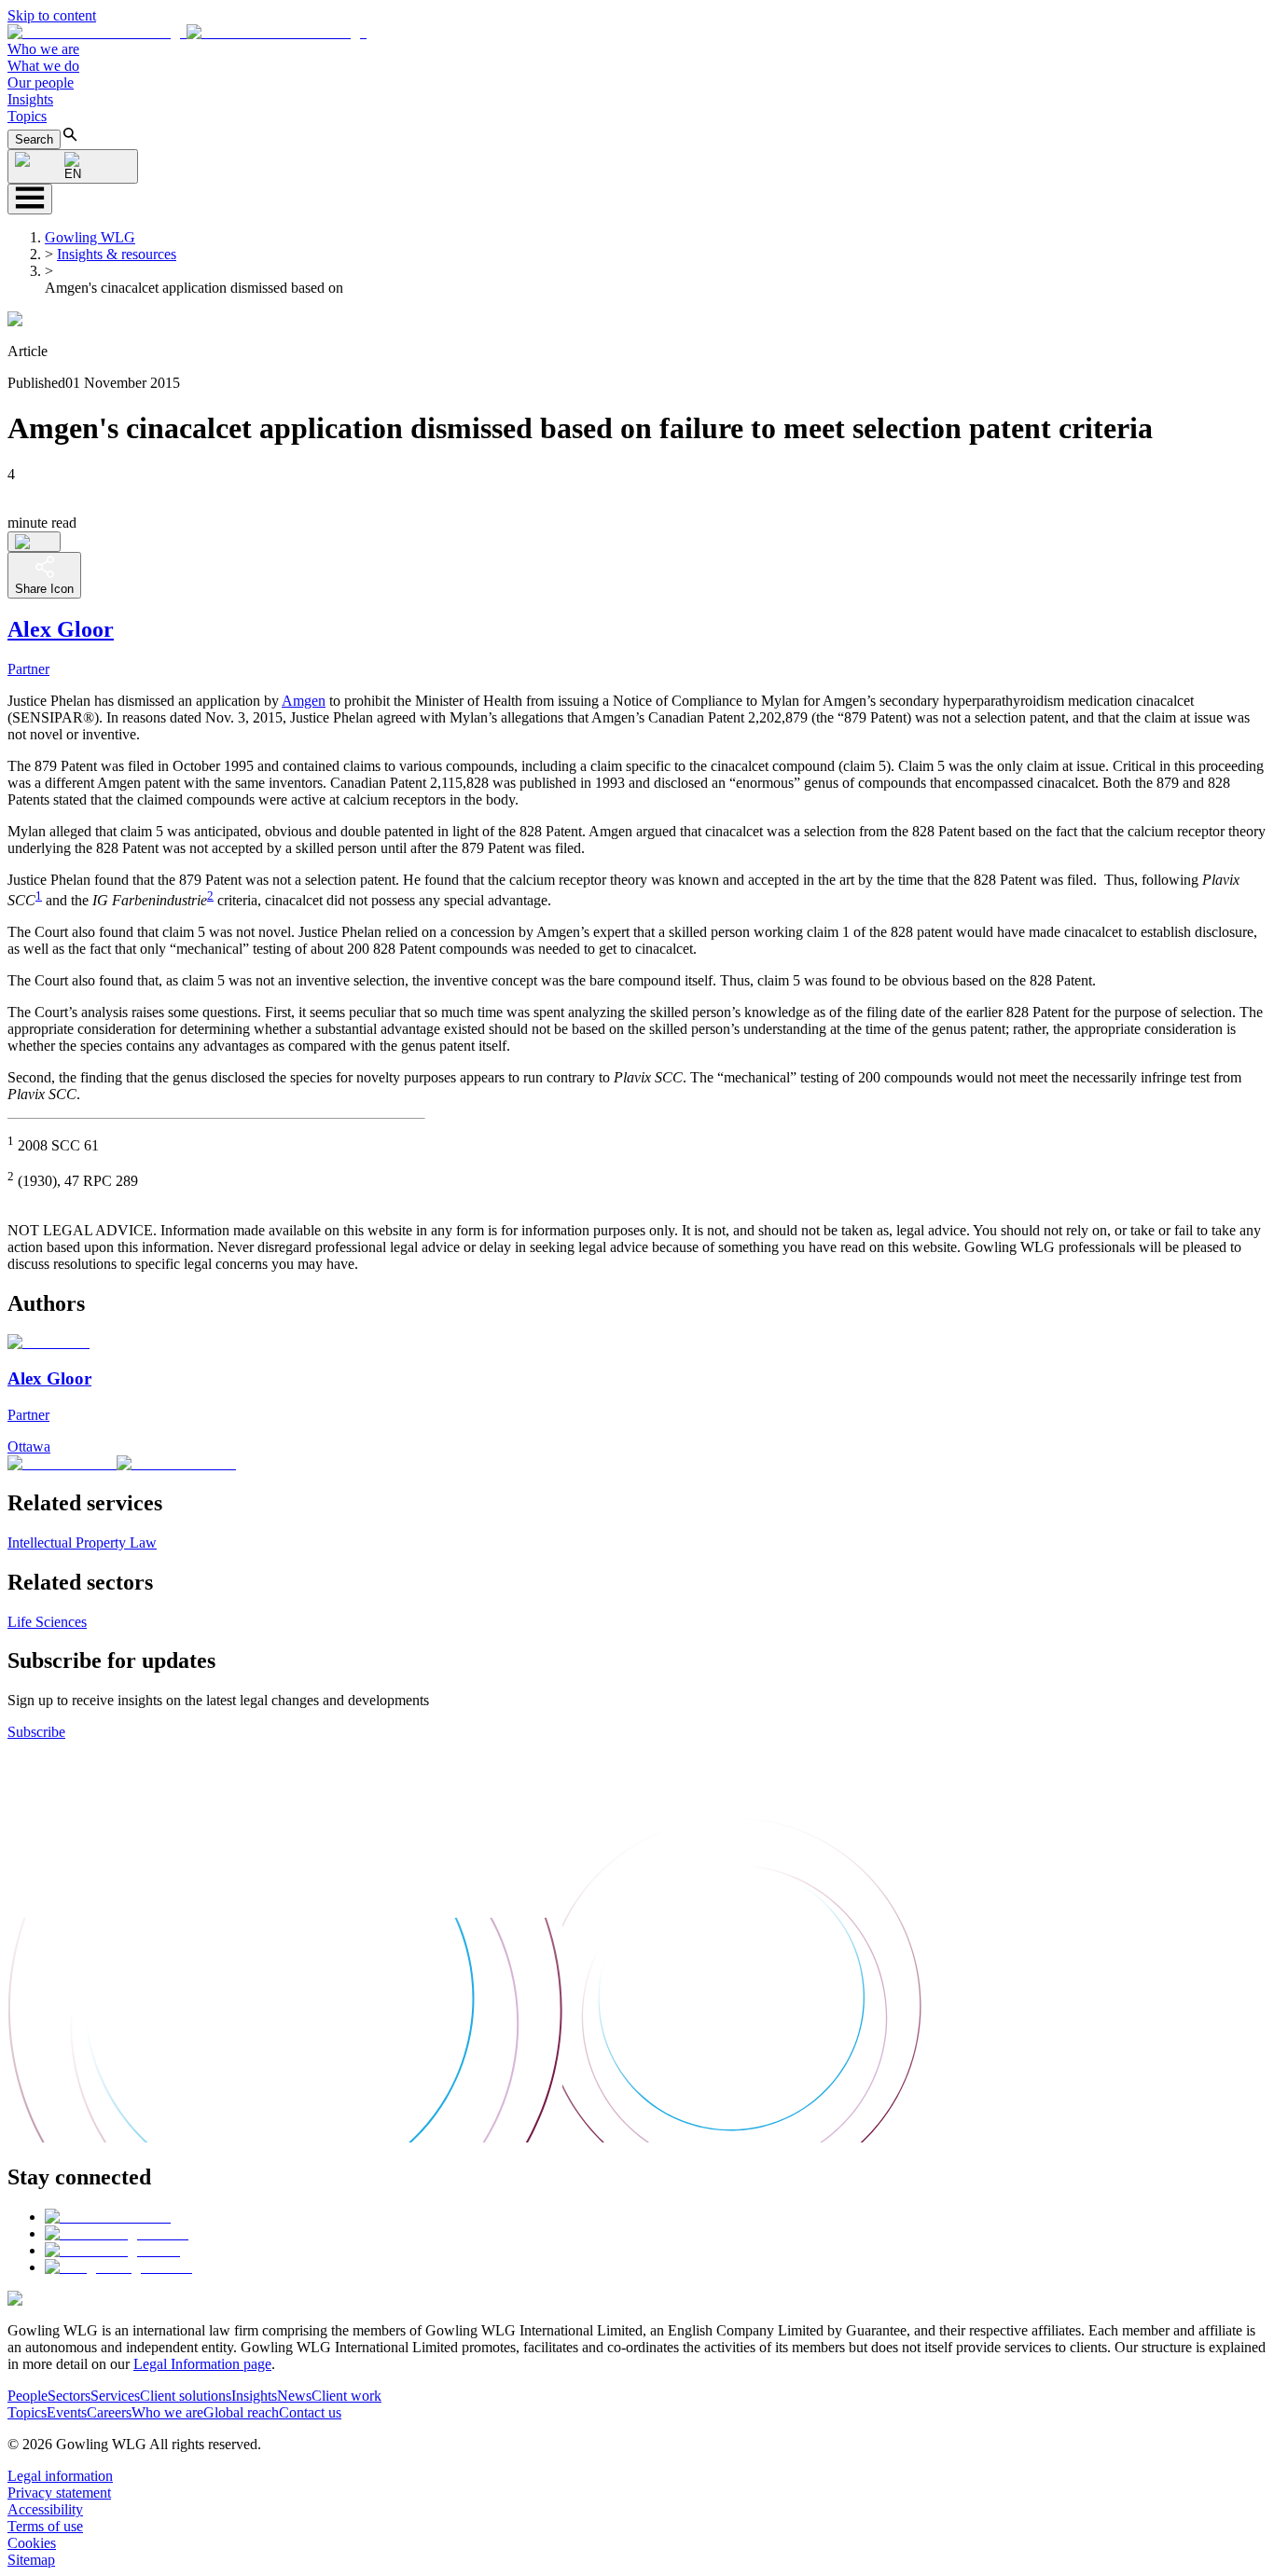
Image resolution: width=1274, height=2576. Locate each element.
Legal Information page (202, 2364)
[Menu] (30, 199)
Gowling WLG (90, 237)
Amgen (304, 701)
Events (67, 2412)
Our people (41, 83)
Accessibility (45, 2509)
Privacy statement (59, 2493)
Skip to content (52, 15)
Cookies (32, 2543)
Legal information (60, 2476)
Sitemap (31, 2560)
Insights (30, 99)
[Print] (34, 542)
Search (34, 139)
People (28, 2396)
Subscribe (36, 1732)
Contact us (310, 2412)
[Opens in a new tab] (108, 2217)
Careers (109, 2412)
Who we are (43, 49)
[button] (187, 32)
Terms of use (45, 2526)
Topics (27, 116)
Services (115, 2396)
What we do (43, 66)
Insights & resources (117, 254)
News (294, 2396)
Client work (346, 2396)
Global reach (241, 2412)
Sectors (69, 2396)
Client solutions (186, 2396)
